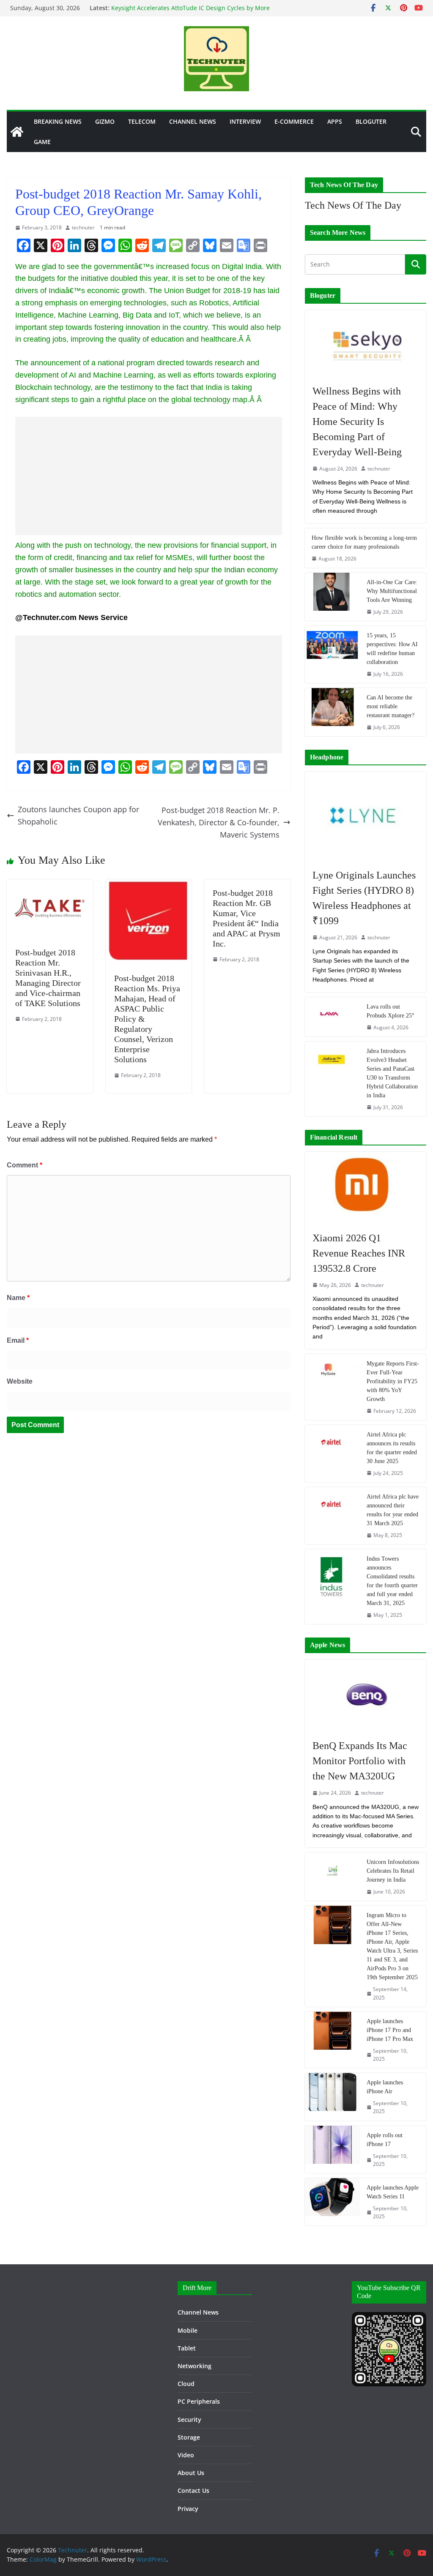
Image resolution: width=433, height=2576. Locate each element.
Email (18, 1340)
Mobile (188, 2330)
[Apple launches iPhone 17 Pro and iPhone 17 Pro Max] (332, 2040)
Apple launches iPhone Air (385, 2087)
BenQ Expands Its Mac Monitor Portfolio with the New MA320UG (360, 1761)
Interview (245, 121)
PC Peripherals (199, 2401)
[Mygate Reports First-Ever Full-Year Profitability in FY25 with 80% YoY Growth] (332, 1387)
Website (20, 1381)
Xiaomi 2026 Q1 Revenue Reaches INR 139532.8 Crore (359, 1253)
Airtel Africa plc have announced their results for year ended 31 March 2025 (393, 1510)
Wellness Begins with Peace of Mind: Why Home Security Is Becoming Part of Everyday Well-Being (357, 422)
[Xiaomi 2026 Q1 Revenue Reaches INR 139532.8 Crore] (366, 1187)
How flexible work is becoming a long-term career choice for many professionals (364, 542)
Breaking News (58, 121)
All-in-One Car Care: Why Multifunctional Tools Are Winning (392, 591)
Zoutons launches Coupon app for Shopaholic (78, 815)
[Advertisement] (149, 476)
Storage (189, 2437)
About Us (191, 2473)
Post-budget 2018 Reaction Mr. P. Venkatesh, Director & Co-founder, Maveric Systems (219, 822)
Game (42, 142)
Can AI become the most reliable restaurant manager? (391, 706)
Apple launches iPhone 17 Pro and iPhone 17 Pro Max (390, 2030)
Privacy (188, 2509)
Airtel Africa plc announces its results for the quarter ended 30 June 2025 (392, 1448)
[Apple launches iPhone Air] (332, 2097)
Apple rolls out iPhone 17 (385, 2140)
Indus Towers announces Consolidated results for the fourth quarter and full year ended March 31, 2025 (392, 1581)
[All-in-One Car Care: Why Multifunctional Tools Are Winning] (332, 597)
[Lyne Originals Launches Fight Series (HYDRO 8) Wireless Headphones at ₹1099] (366, 816)
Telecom (142, 121)
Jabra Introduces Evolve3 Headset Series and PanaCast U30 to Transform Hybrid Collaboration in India (392, 1073)
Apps (335, 121)
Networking (195, 2366)
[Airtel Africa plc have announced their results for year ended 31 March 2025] (332, 1516)
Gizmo (105, 121)
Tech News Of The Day (353, 205)
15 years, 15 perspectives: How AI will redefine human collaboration (392, 649)
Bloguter (371, 121)
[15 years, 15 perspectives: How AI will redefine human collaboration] (332, 654)
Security (189, 2420)
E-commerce (294, 121)
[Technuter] (17, 132)
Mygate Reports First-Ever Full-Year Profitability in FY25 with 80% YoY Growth (393, 1381)
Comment (25, 1165)
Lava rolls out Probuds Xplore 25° (391, 1011)
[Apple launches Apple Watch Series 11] (332, 2202)
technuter (83, 227)
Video (186, 2455)
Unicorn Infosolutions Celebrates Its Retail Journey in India (393, 1871)
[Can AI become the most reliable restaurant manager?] (332, 712)
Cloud (186, 2384)
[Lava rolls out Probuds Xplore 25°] (332, 1017)
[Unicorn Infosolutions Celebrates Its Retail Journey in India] (332, 1877)
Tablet (187, 2348)
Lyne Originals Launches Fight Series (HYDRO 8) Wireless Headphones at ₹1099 (364, 898)
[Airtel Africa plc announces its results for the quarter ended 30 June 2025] (332, 1454)
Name (18, 1298)
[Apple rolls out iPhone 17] (332, 2149)
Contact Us (193, 2490)
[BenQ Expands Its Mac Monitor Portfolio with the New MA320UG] (366, 1695)
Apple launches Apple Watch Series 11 (393, 2192)
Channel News (193, 121)
